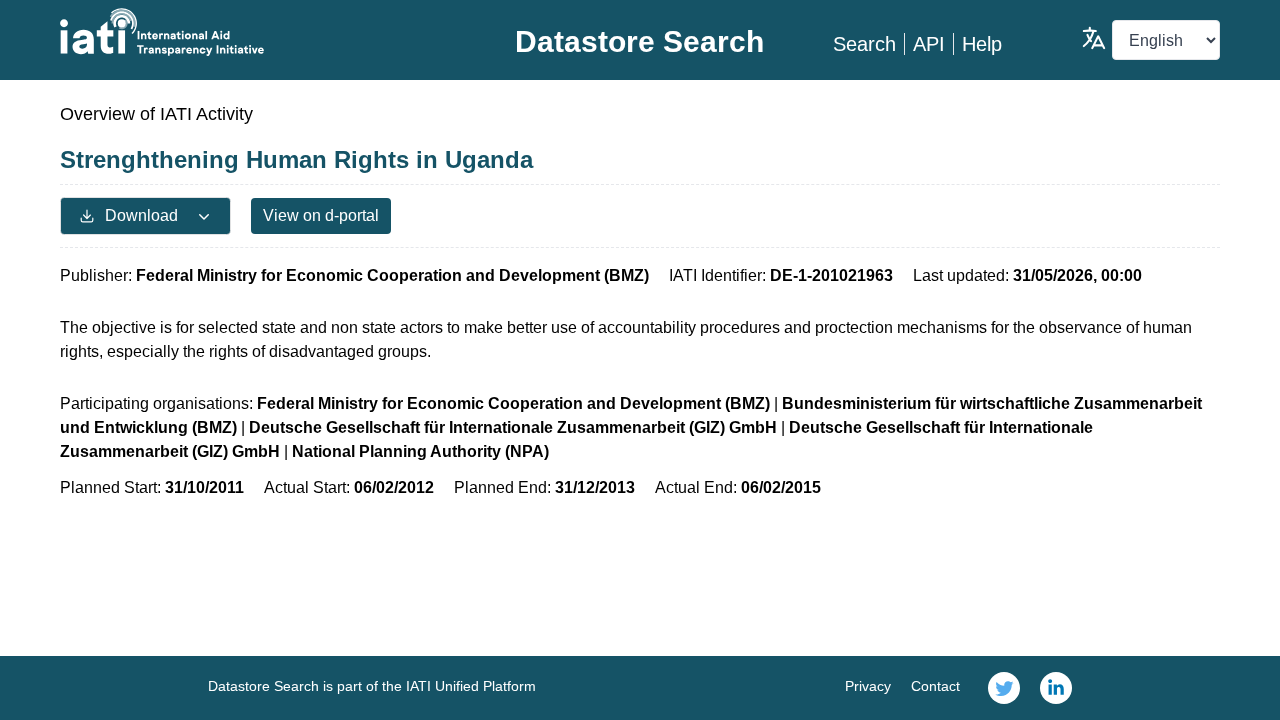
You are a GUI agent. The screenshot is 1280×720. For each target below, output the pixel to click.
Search (864, 44)
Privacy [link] (868, 686)
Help (982, 44)
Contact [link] (935, 686)
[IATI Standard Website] (253, 32)
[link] (1004, 688)
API (929, 44)
